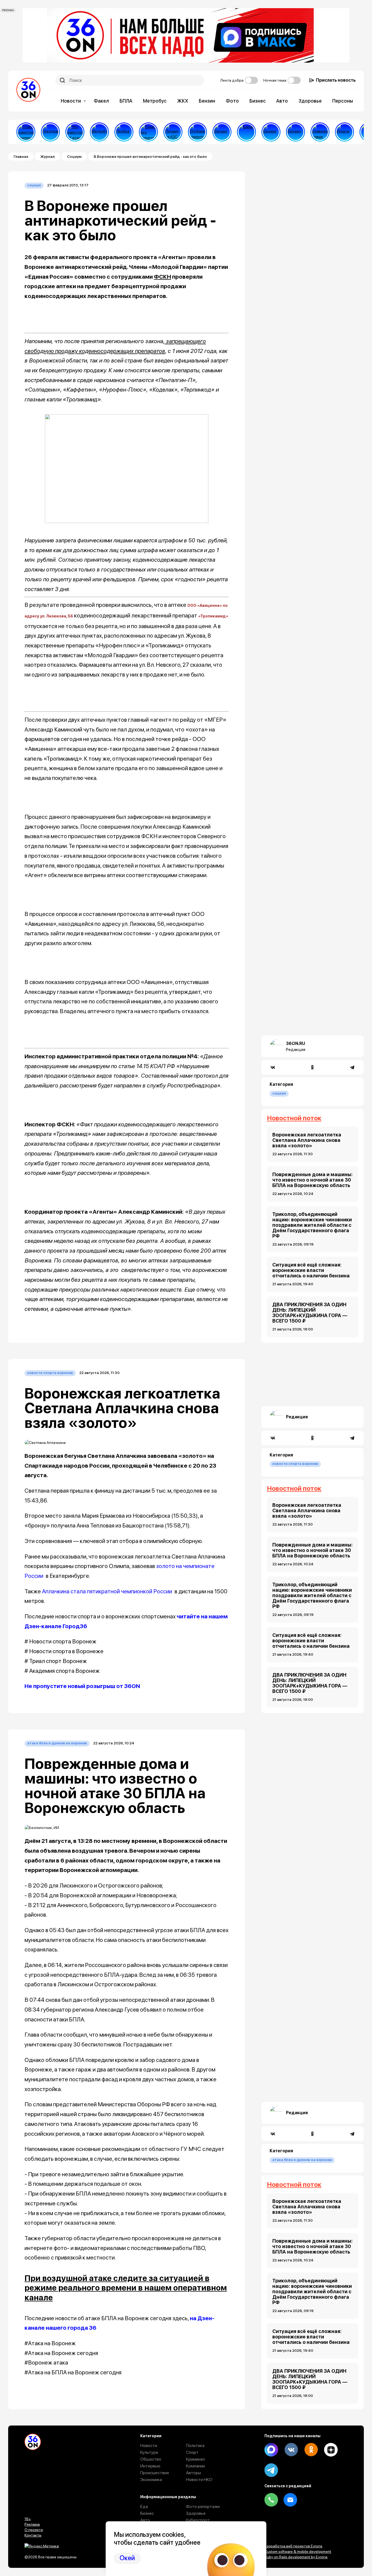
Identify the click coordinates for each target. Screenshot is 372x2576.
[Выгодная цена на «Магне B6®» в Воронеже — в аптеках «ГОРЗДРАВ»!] (50, 132)
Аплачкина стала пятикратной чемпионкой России (107, 1591)
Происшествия (155, 2473)
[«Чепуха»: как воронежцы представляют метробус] (99, 132)
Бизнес (258, 101)
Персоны (343, 101)
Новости (71, 101)
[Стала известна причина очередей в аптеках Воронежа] (26, 132)
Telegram (271, 2470)
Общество (151, 2459)
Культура (149, 2452)
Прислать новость (336, 80)
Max (271, 2450)
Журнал (48, 156)
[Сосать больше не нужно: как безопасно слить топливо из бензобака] (222, 132)
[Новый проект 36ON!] (148, 132)
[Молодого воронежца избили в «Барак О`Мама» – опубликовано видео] (246, 132)
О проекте (34, 2530)
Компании (195, 2466)
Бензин (207, 101)
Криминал (195, 2459)
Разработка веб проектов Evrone (293, 2546)
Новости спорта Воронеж (50, 1373)
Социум (74, 156)
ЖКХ (183, 101)
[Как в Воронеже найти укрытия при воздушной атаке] (344, 132)
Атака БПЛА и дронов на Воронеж (57, 1743)
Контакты (33, 2535)
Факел (101, 101)
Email (290, 2500)
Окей (127, 2558)
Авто (282, 101)
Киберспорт (198, 2520)
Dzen (331, 2450)
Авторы (193, 2473)
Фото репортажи (203, 2506)
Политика (195, 2446)
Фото (232, 101)
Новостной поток (294, 1118)
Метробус (155, 101)
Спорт (192, 2452)
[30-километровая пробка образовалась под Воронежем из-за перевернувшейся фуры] (124, 132)
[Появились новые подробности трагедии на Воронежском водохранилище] (320, 132)
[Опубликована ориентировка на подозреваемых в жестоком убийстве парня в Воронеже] (197, 132)
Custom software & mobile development (298, 2552)
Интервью (150, 2466)
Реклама (32, 2524)
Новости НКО (199, 2480)
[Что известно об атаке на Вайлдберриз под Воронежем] (75, 132)
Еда (144, 2506)
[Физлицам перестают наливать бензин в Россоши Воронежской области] (295, 132)
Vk (291, 2450)
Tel (271, 2500)
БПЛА (126, 101)
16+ (28, 2519)
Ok (311, 2450)
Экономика (151, 2480)
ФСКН (162, 277)
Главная (21, 156)
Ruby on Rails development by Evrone (296, 2557)
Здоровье (310, 101)
